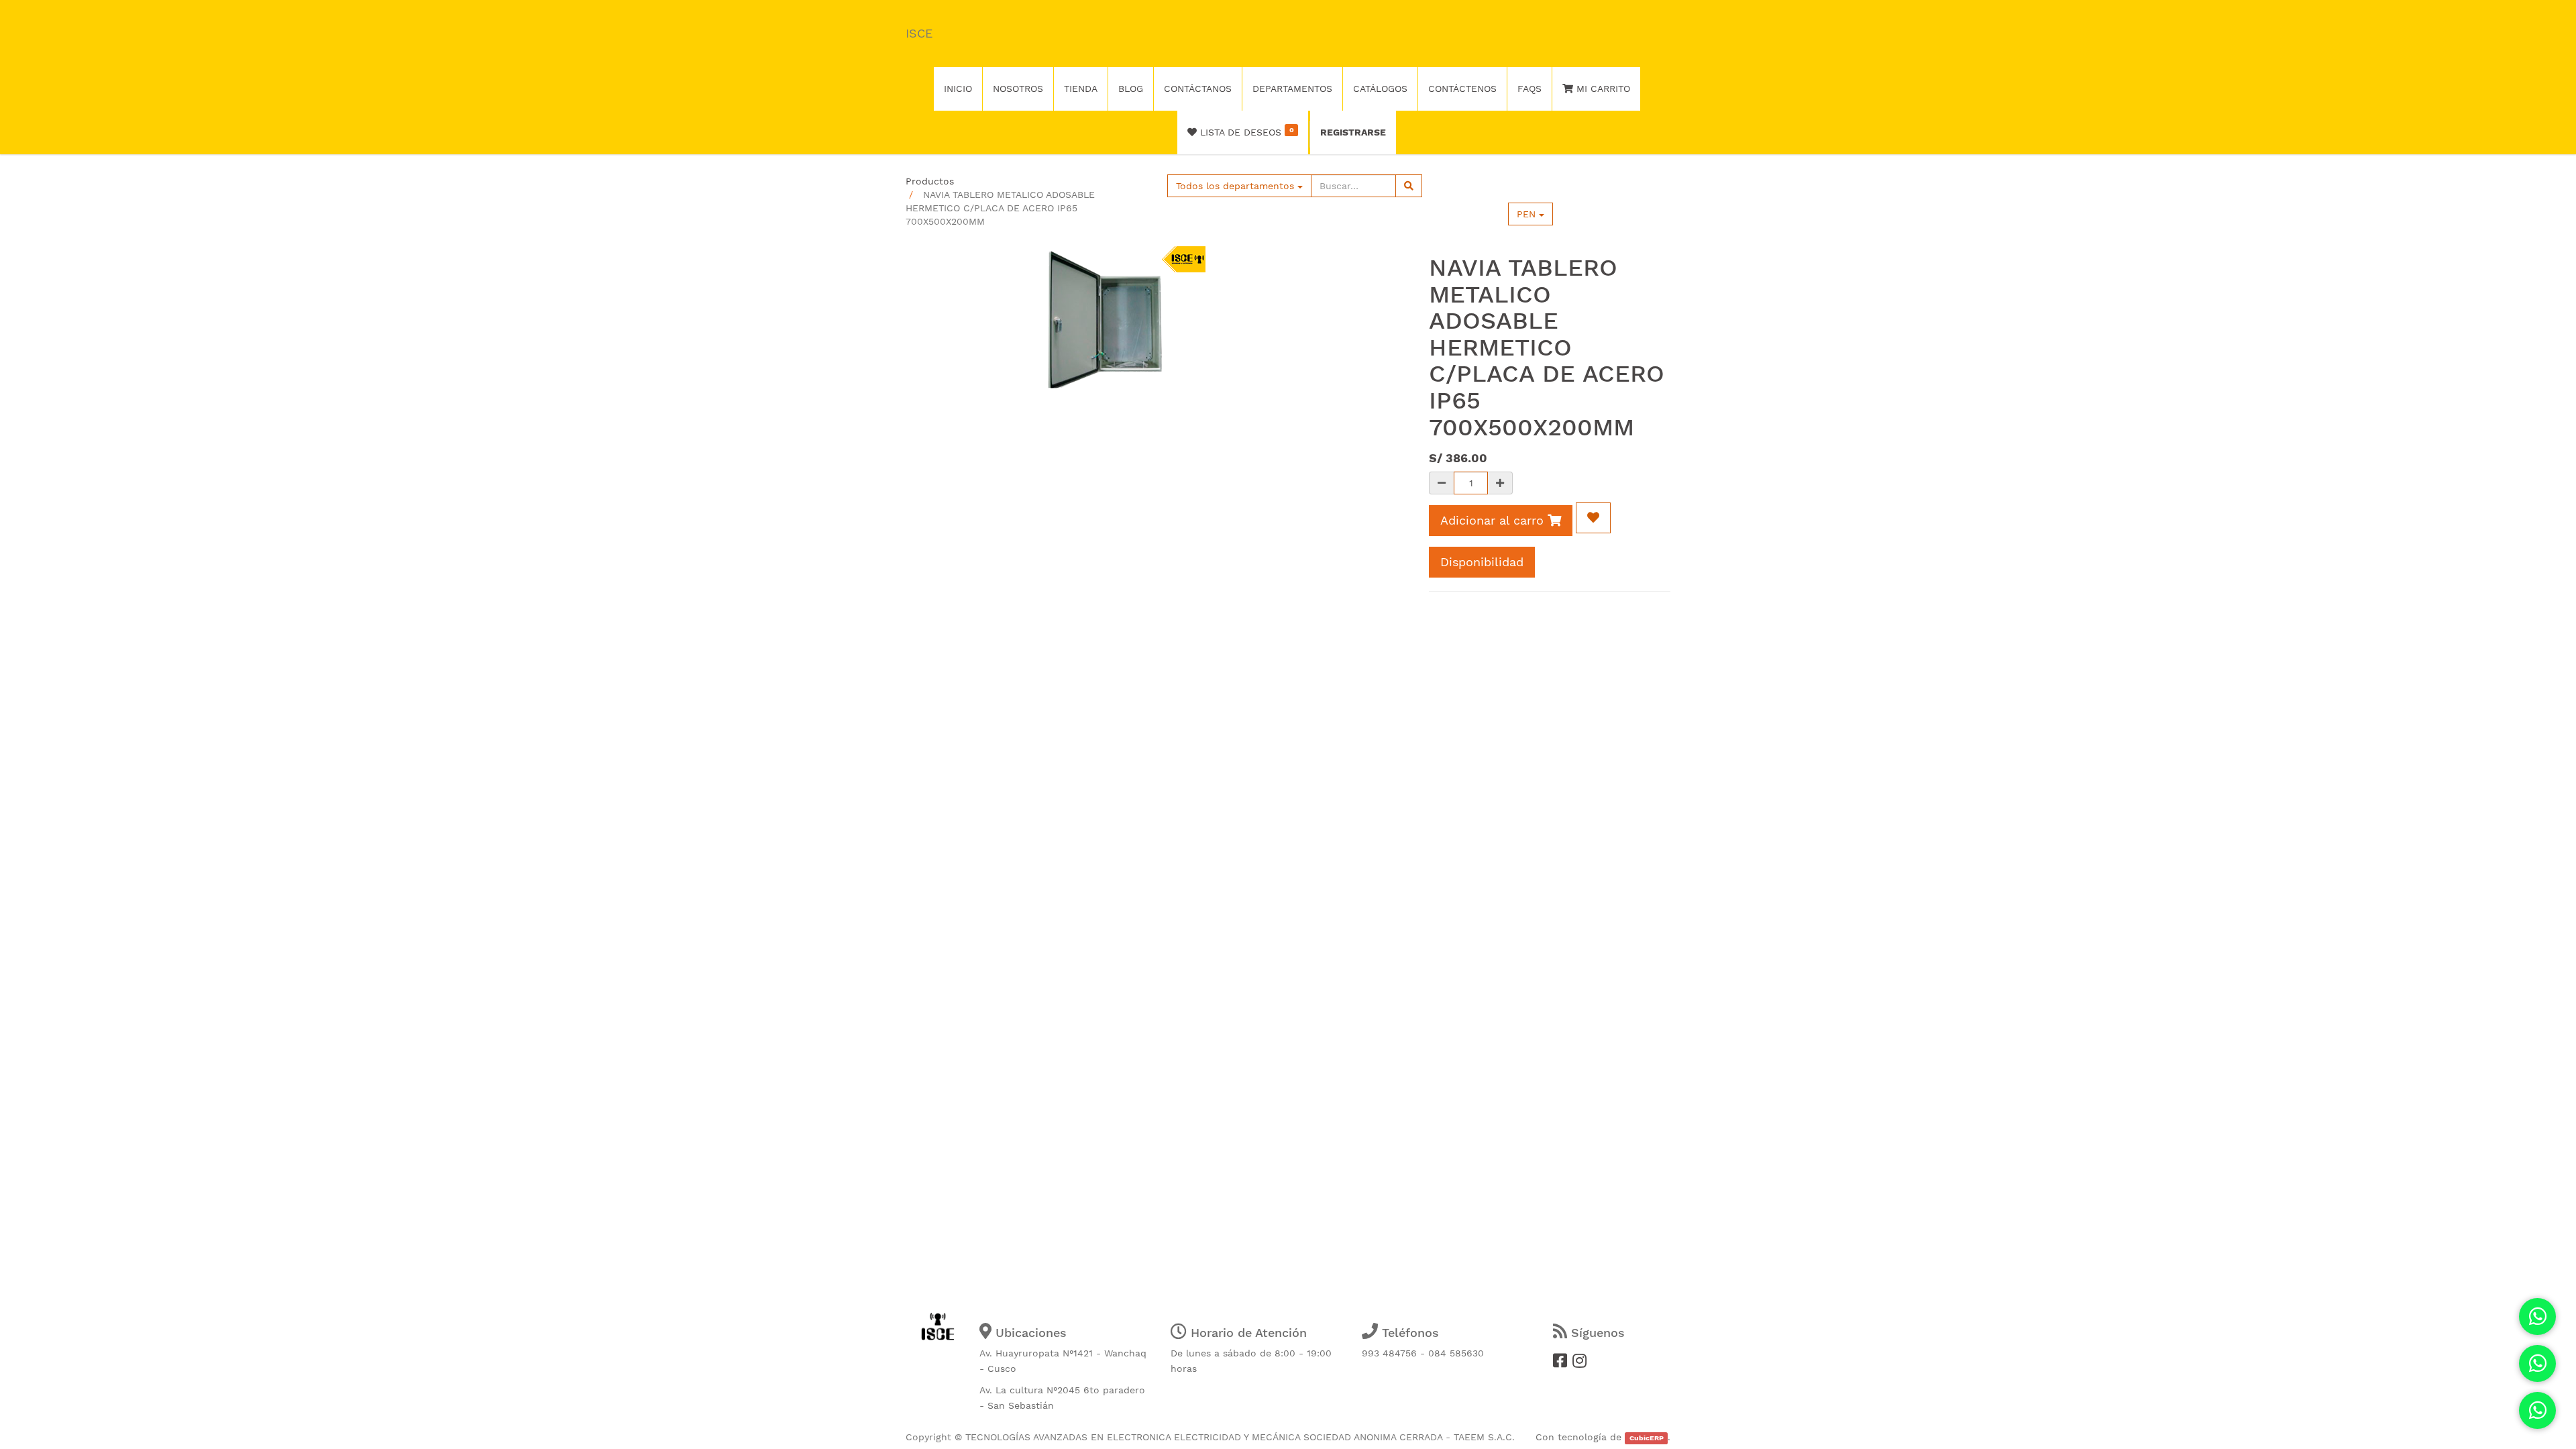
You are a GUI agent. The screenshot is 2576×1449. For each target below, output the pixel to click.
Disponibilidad (1482, 562)
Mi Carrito (1602, 89)
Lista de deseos (1245, 131)
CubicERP (1647, 1438)
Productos (930, 181)
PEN (1528, 214)
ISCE (919, 33)
